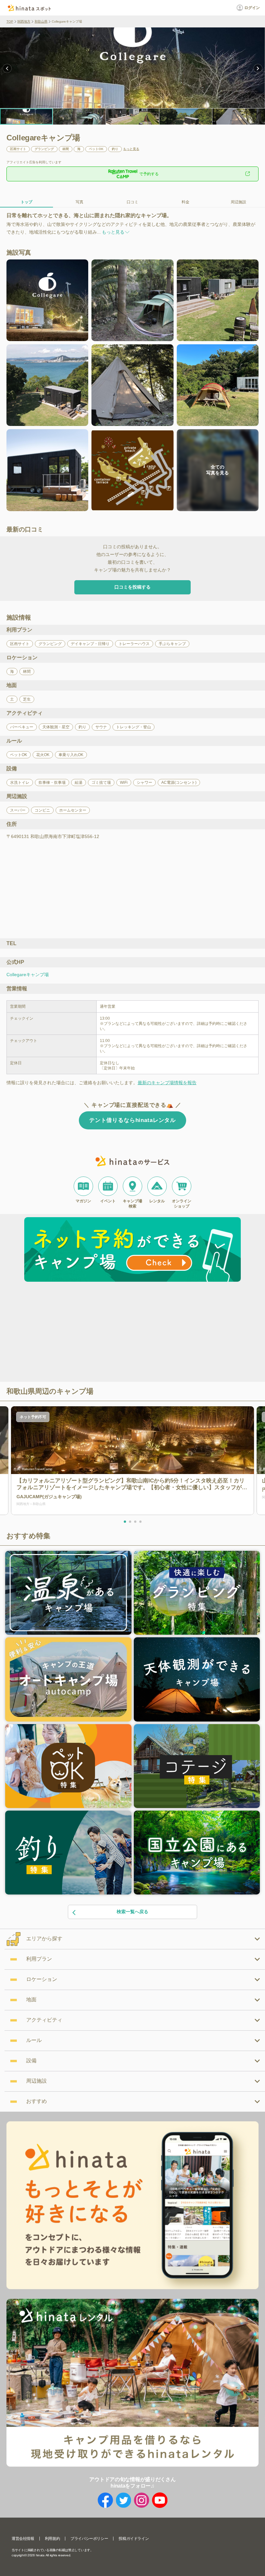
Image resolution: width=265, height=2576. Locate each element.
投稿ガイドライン (134, 2539)
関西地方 (24, 21)
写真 (79, 202)
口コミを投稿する (132, 587)
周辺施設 (238, 202)
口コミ (132, 202)
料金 (185, 202)
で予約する (149, 174)
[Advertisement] (77, 1333)
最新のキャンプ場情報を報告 (167, 1083)
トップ (26, 202)
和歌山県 (41, 21)
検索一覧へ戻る (132, 1912)
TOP (10, 21)
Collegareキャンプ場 (28, 975)
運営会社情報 (23, 2539)
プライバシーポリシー (89, 2539)
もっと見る (131, 149)
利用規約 (52, 2539)
